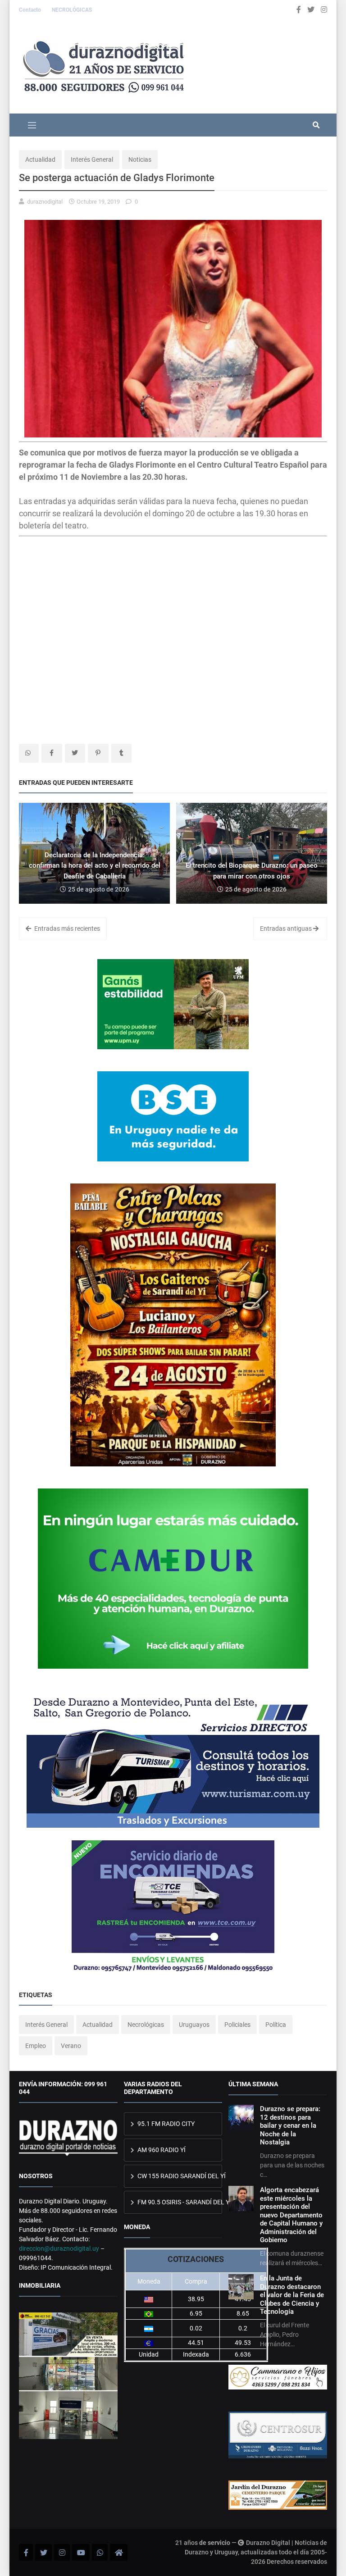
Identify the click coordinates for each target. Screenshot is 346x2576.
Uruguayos (194, 2025)
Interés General (92, 159)
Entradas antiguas (287, 928)
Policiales (237, 2025)
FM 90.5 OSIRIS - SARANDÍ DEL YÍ (179, 2202)
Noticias (140, 159)
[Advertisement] (95, 616)
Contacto (31, 10)
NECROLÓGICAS (72, 10)
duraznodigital (45, 202)
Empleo (36, 2046)
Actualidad (40, 159)
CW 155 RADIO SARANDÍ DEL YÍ (179, 2176)
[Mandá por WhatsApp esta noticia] (29, 753)
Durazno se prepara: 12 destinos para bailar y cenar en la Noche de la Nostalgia (290, 2125)
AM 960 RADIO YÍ (161, 2150)
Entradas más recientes (66, 928)
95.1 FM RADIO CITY (165, 2124)
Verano (71, 2046)
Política (276, 2025)
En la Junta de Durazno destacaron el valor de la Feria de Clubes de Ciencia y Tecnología (292, 2295)
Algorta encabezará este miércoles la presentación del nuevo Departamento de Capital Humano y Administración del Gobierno (291, 2215)
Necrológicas (146, 2025)
